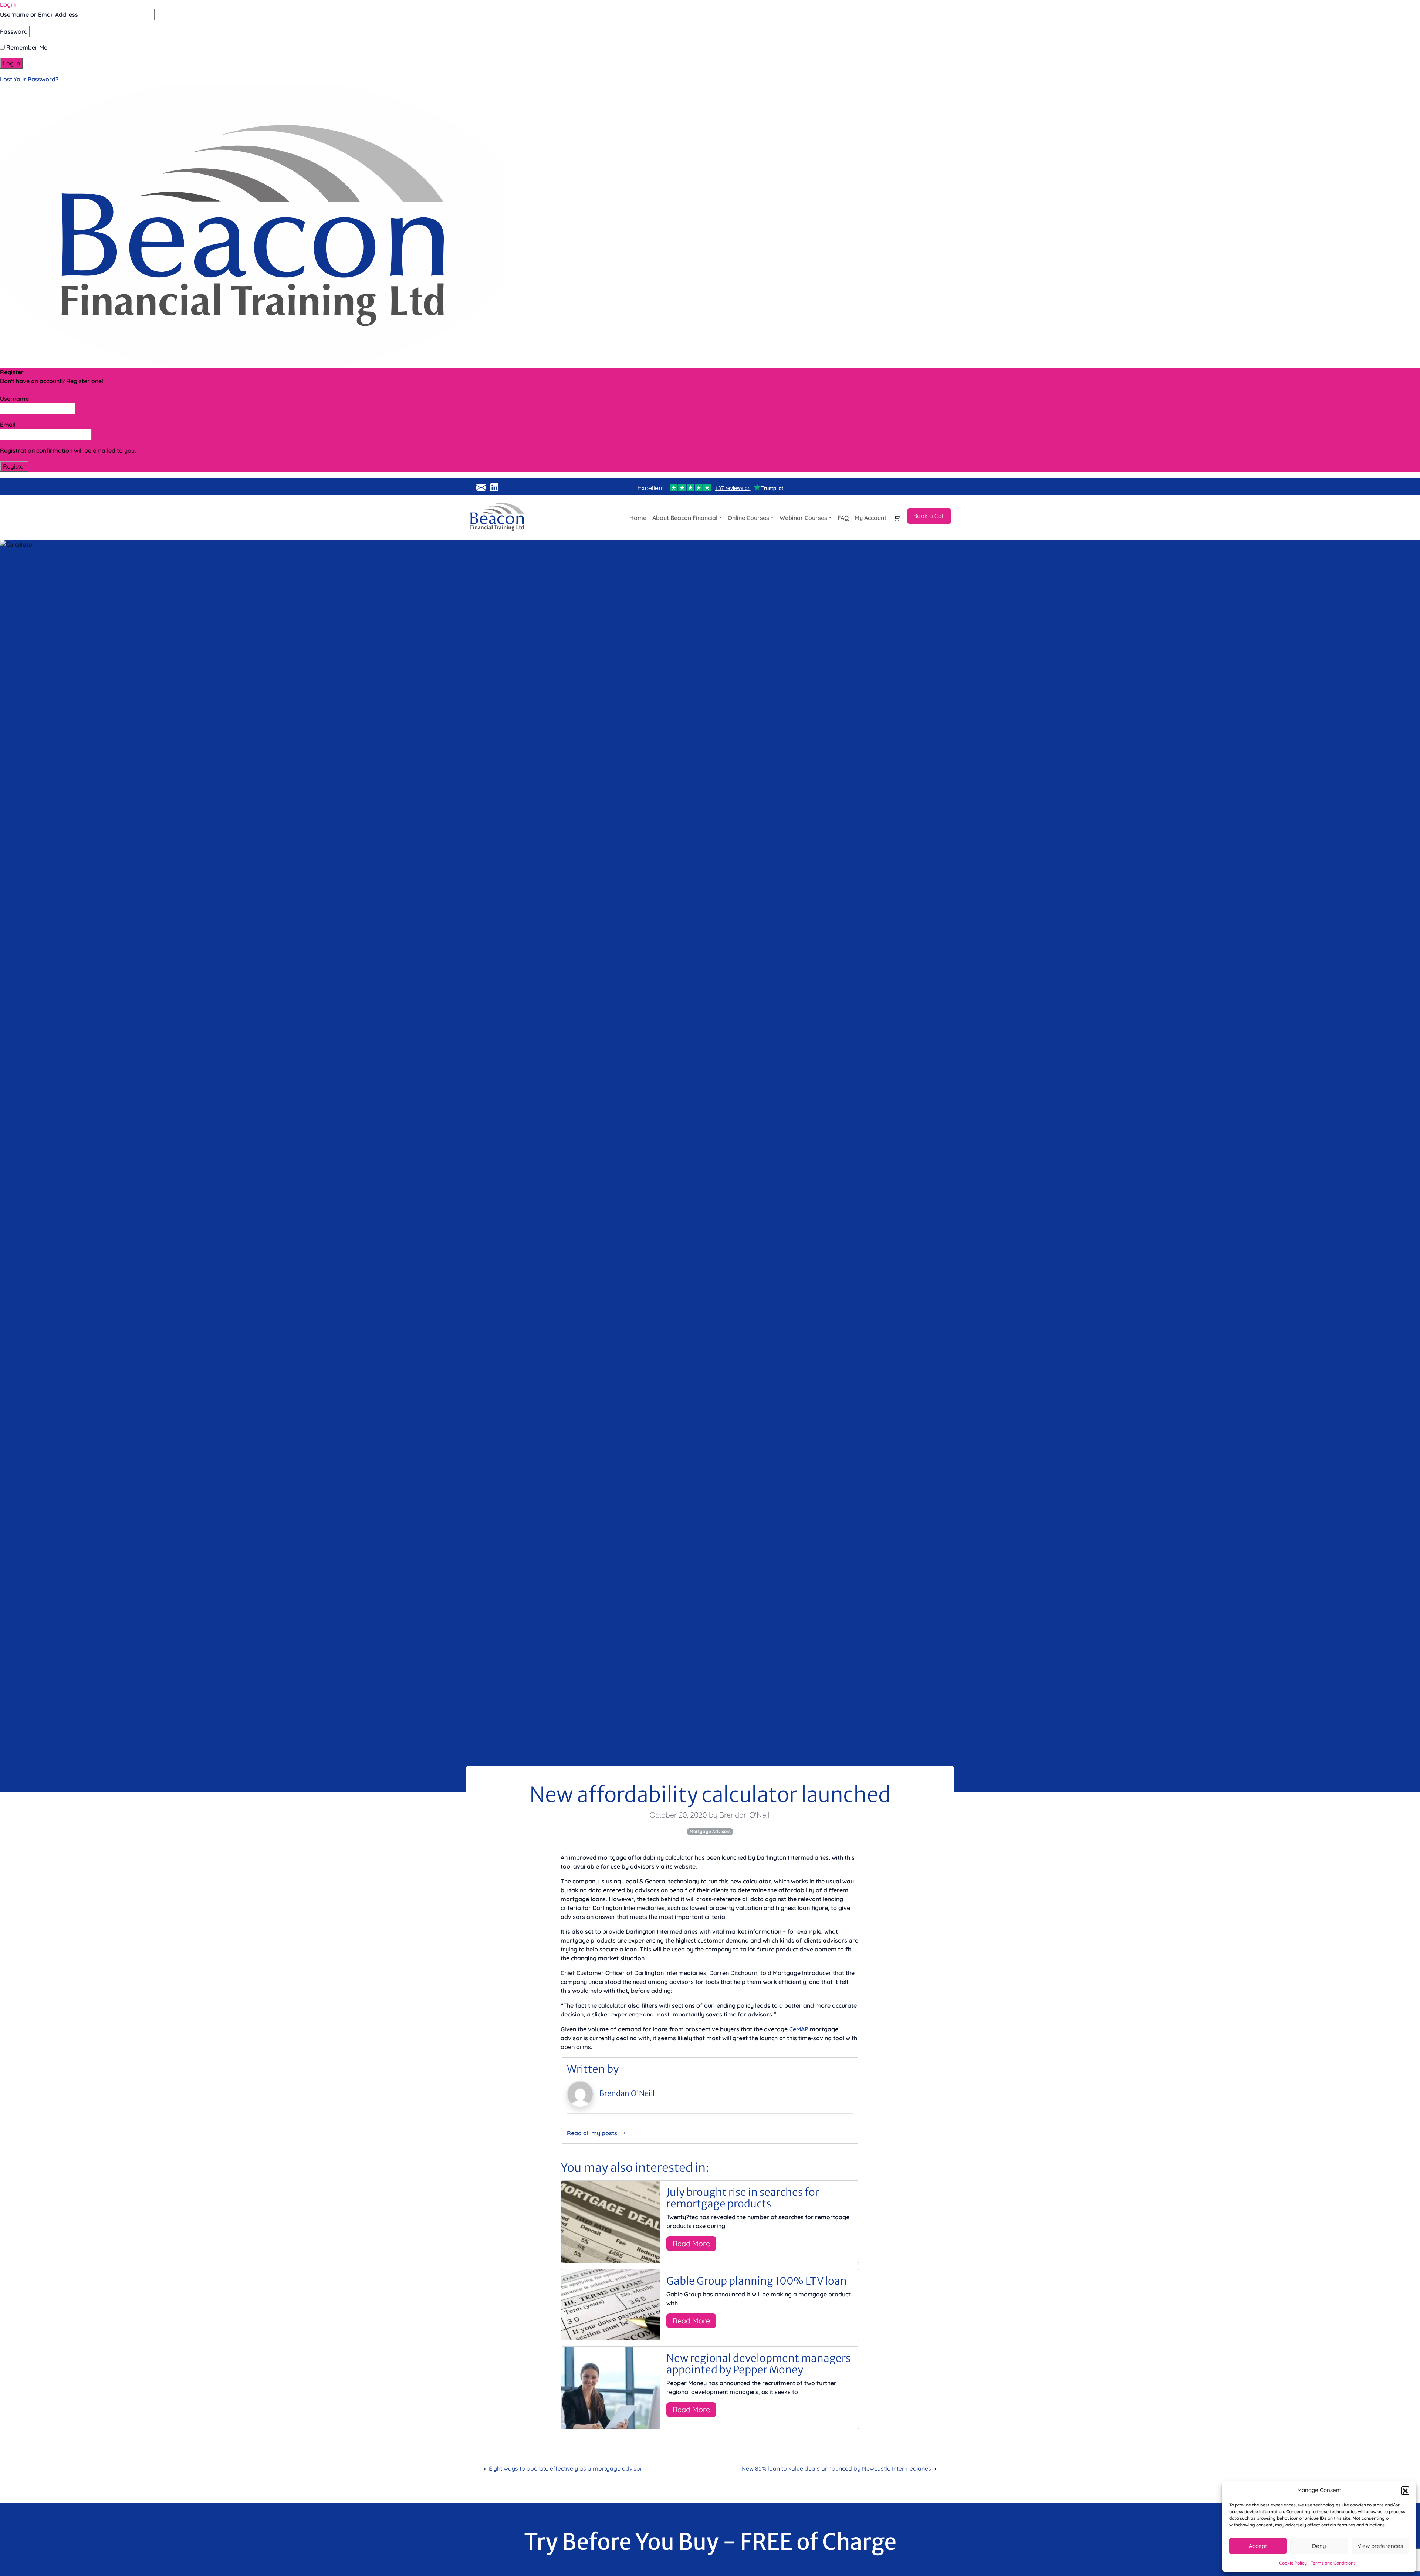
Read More (691, 2243)
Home (638, 518)
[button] (1405, 2490)
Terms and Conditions (1333, 2563)
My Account (870, 518)
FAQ (843, 518)
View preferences (1380, 2546)
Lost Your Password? (29, 79)
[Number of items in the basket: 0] (897, 518)
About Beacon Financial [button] (685, 518)
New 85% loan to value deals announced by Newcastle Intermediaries (836, 2468)
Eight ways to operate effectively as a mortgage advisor (566, 2468)
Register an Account (28, 390)
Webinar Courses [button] (803, 518)
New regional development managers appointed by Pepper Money (758, 2364)
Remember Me (26, 47)
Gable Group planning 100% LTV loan (757, 2281)
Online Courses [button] (748, 518)
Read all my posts (592, 2133)
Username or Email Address (39, 14)
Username (14, 399)
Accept (1258, 2546)
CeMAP (799, 2029)
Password (14, 31)
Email (8, 425)
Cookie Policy (1293, 2563)
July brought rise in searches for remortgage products (743, 2198)
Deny (1319, 2546)
